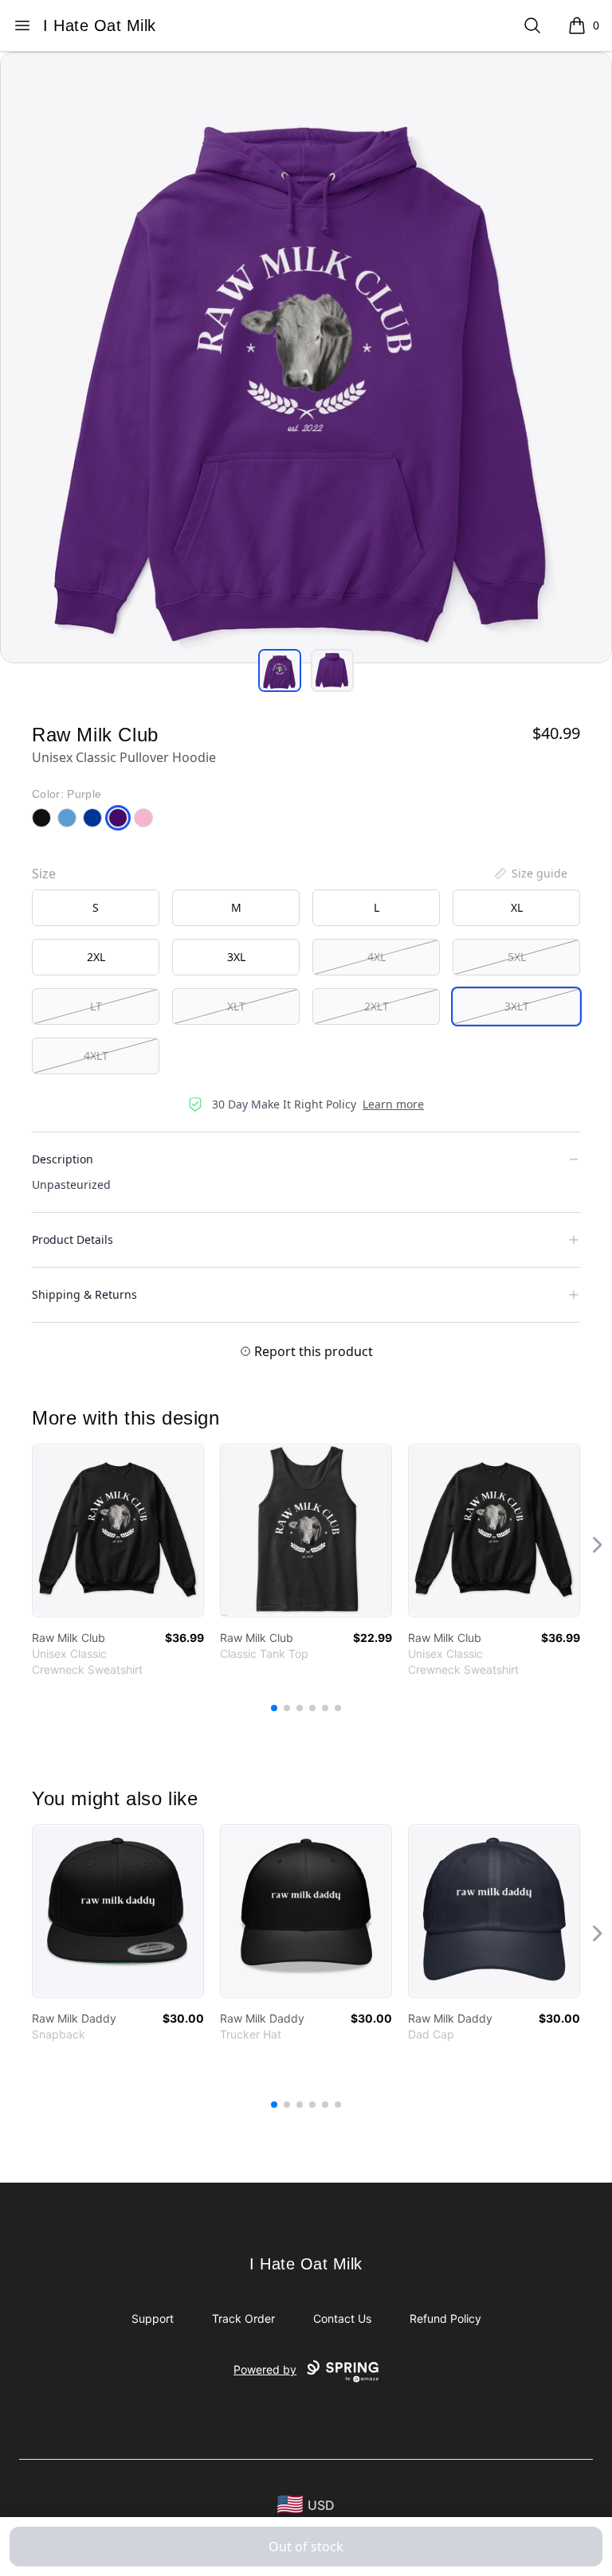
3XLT (517, 1006)
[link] (118, 1530)
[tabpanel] (306, 358)
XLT (236, 1006)
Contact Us (342, 2318)
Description (63, 1159)
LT (96, 1006)
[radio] (96, 908)
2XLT (377, 1006)
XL (517, 907)
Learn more (393, 1104)
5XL (517, 957)
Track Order (243, 2318)
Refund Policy (445, 2318)
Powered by (265, 2369)
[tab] (280, 670)
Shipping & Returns (84, 1294)
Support (153, 2318)
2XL (96, 957)
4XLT (96, 1055)
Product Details (73, 1239)
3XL (236, 957)
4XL (377, 957)
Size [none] (44, 874)
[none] (530, 874)
